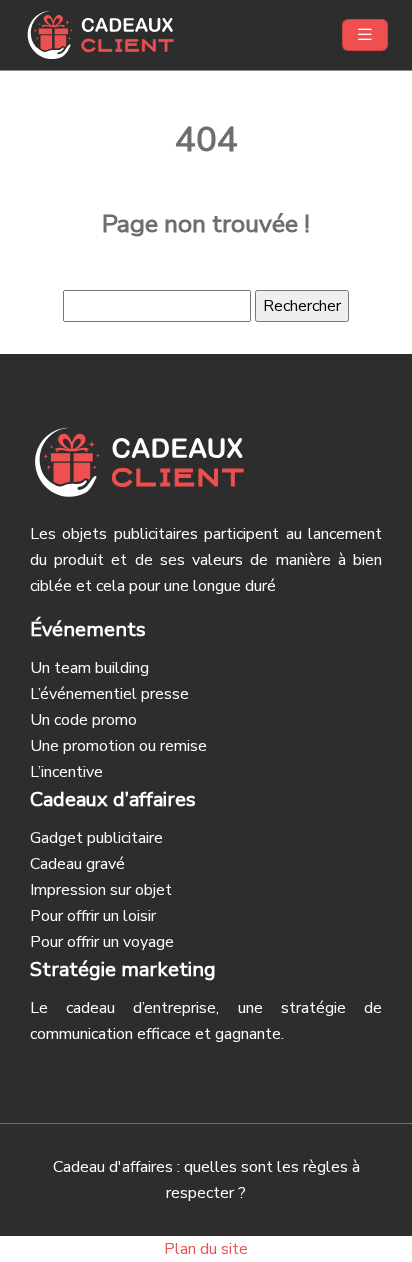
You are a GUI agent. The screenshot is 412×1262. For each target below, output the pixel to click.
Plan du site (206, 1249)
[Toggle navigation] (365, 35)
